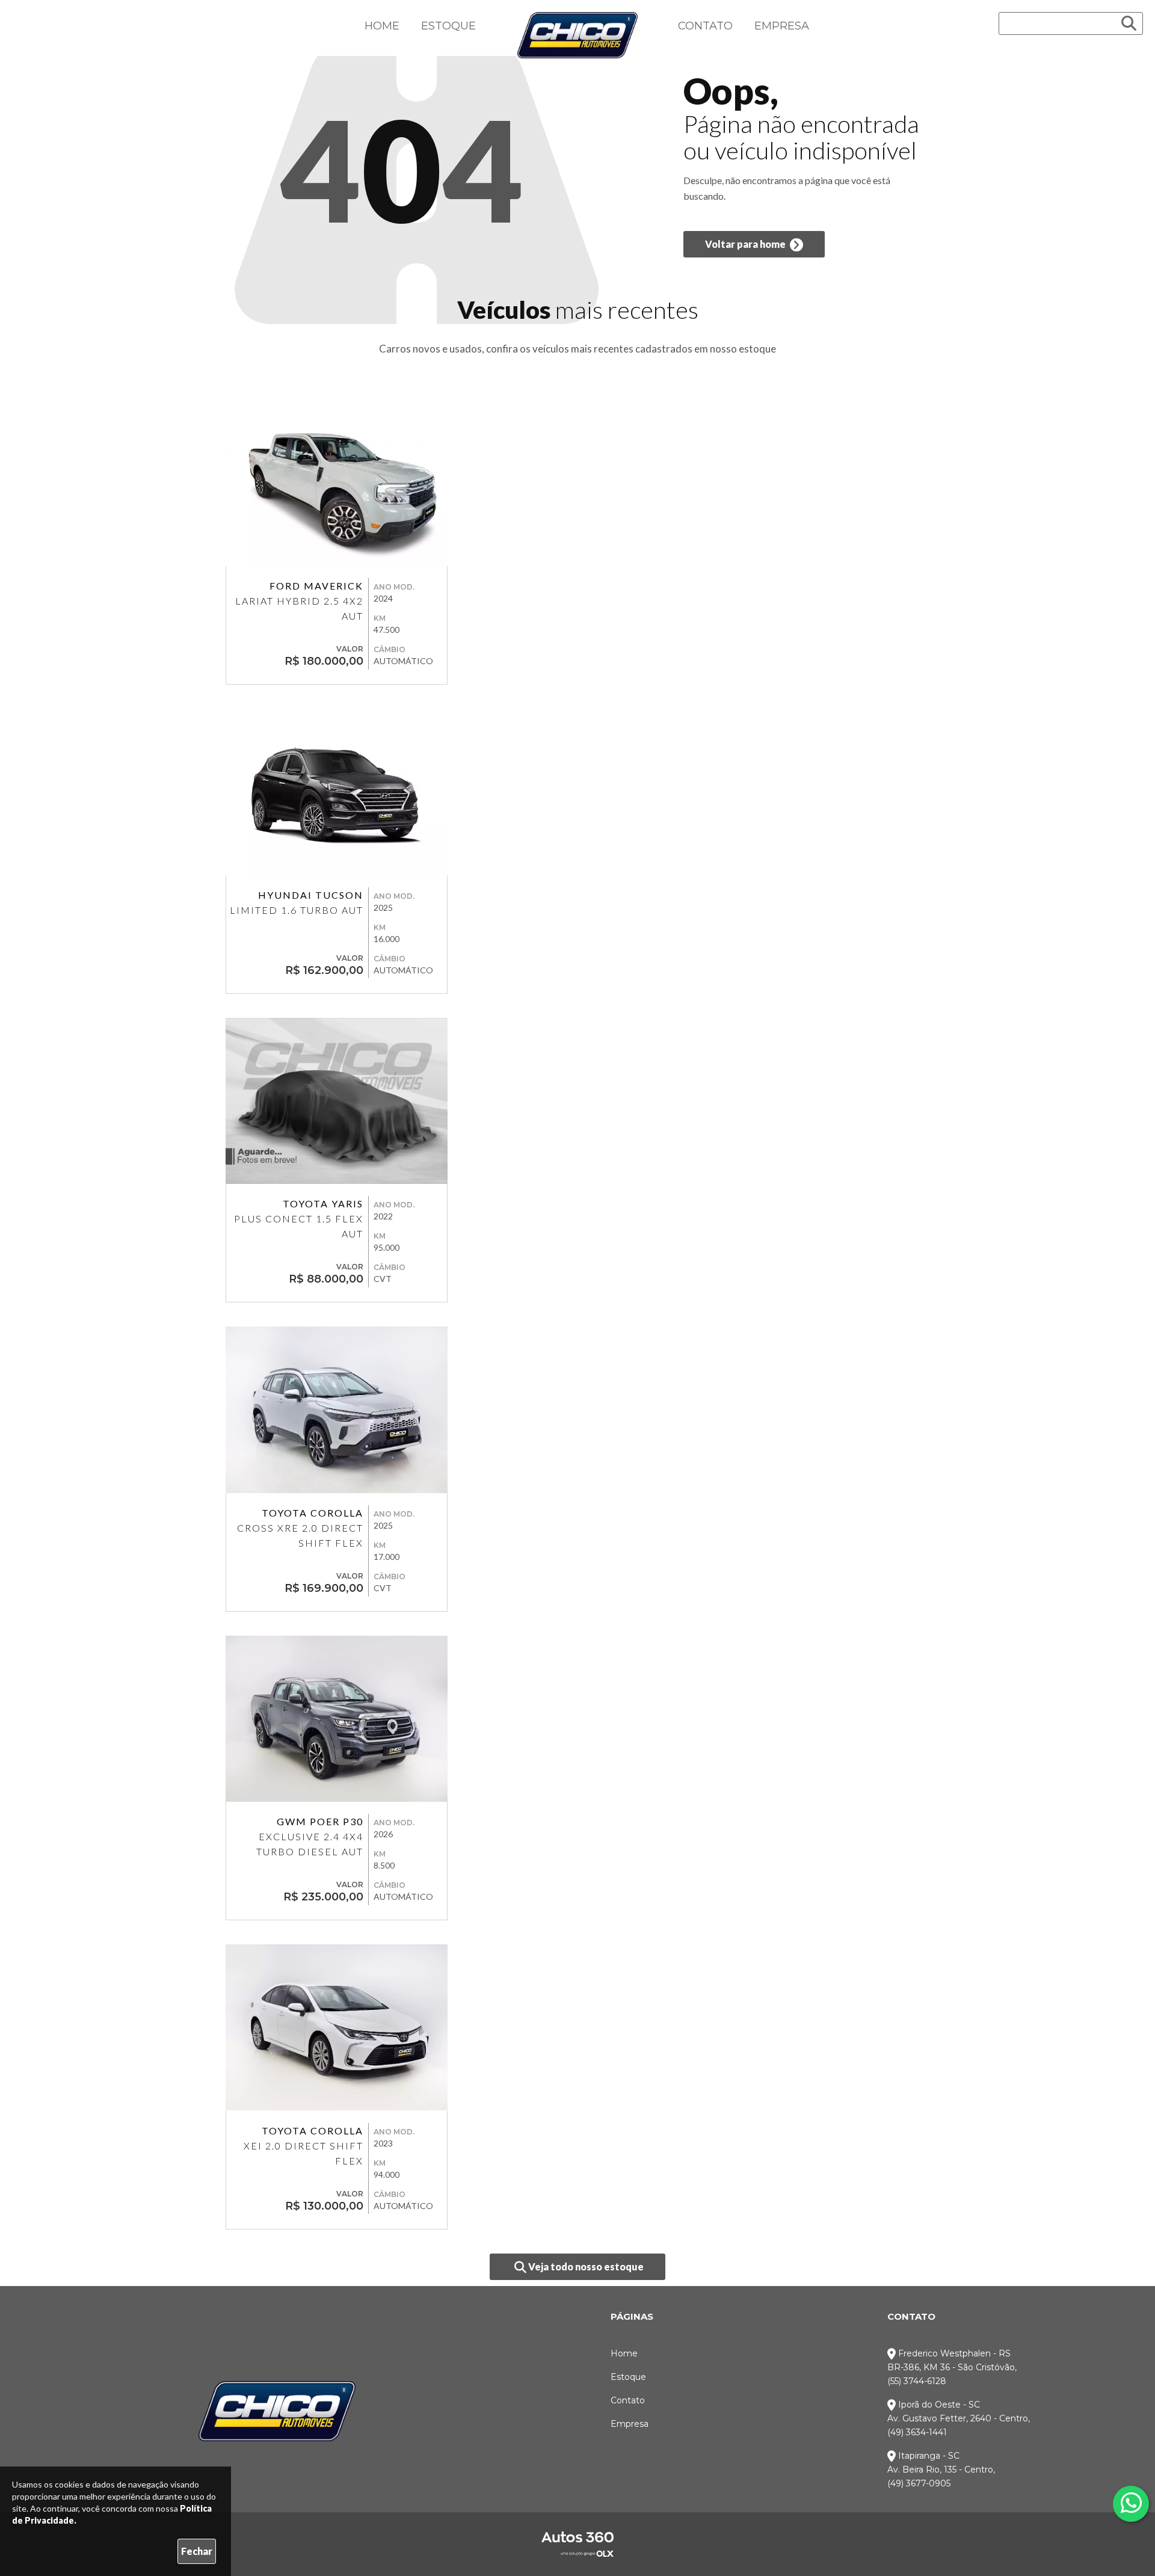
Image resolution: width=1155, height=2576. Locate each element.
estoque (757, 349)
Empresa (782, 26)
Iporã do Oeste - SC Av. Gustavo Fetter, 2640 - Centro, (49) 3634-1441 (959, 2418)
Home (382, 26)
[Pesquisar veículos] (1129, 23)
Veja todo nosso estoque (585, 2266)
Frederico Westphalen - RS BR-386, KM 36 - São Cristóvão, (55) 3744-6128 (952, 2367)
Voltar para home (746, 244)
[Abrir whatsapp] (1131, 2503)
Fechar (197, 2551)
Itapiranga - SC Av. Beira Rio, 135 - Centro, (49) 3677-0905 (941, 2470)
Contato (705, 26)
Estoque (448, 26)
